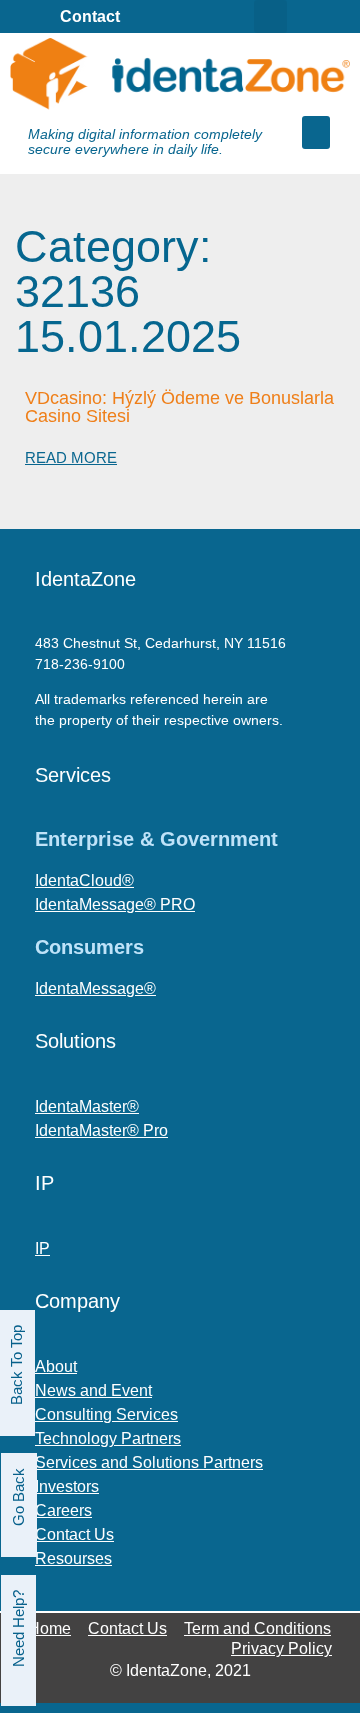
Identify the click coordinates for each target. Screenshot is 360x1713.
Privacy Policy (281, 1648)
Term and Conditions (257, 1628)
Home (49, 1628)
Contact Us (127, 1628)
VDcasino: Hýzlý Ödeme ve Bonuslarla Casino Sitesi (179, 407)
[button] (316, 132)
